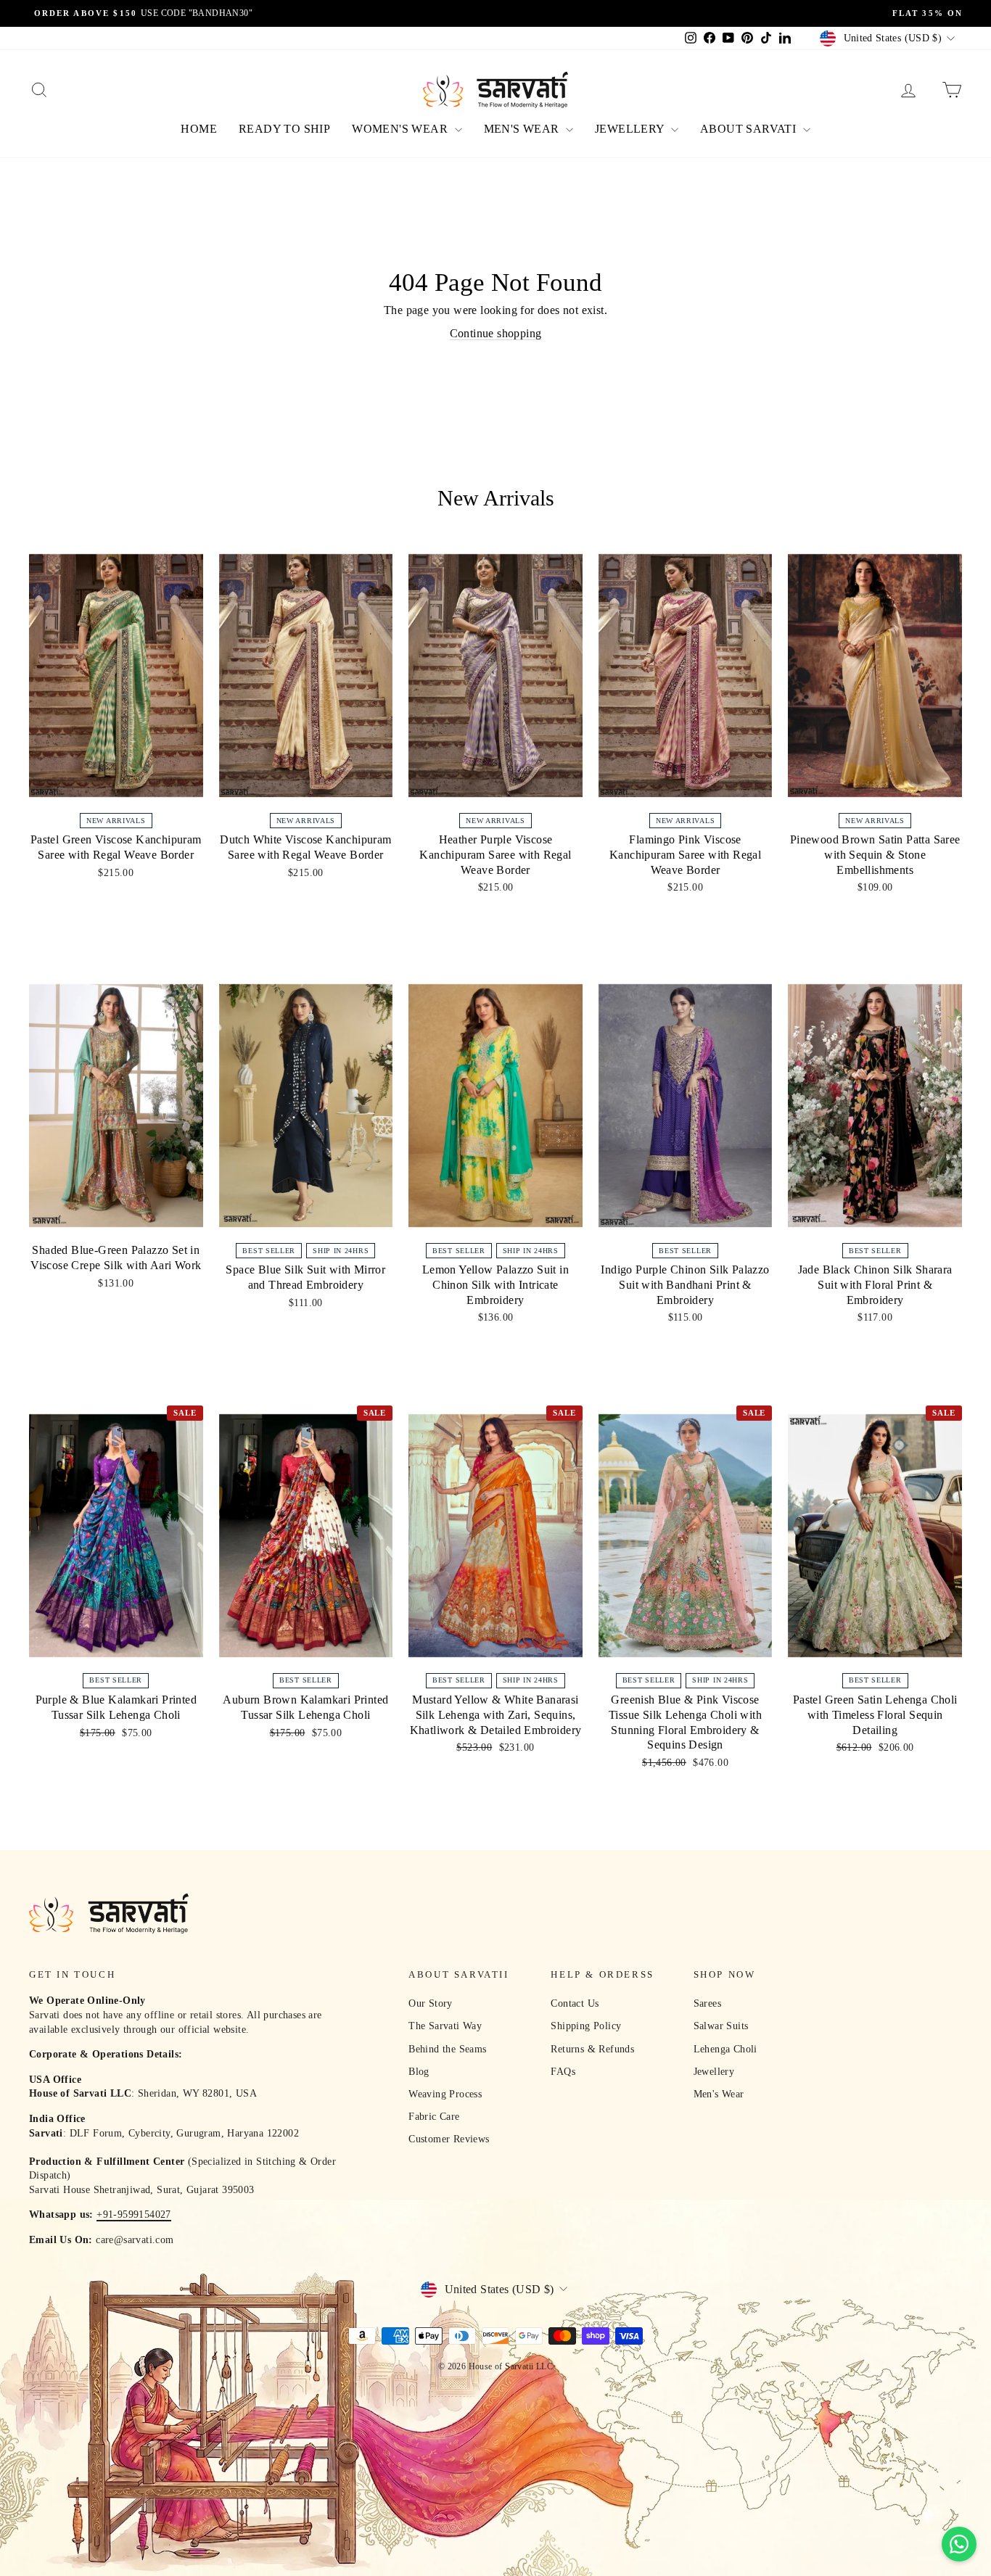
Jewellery (714, 2072)
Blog (419, 2072)
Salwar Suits (721, 2026)
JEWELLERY (631, 129)
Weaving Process (445, 2094)
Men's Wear (719, 2094)
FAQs (563, 2072)
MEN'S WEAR (523, 129)
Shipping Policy (586, 2026)
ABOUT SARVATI (750, 129)
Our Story (431, 2003)
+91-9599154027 (134, 2214)
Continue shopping (496, 333)
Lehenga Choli (725, 2049)
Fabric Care (434, 2117)
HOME (199, 129)
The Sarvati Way (445, 2026)
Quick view (116, 790)
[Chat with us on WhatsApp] (959, 2544)
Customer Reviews (449, 2139)
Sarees (707, 2003)
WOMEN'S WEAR (401, 129)
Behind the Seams (447, 2049)
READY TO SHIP (284, 129)
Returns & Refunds (592, 2049)
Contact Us (575, 2003)
